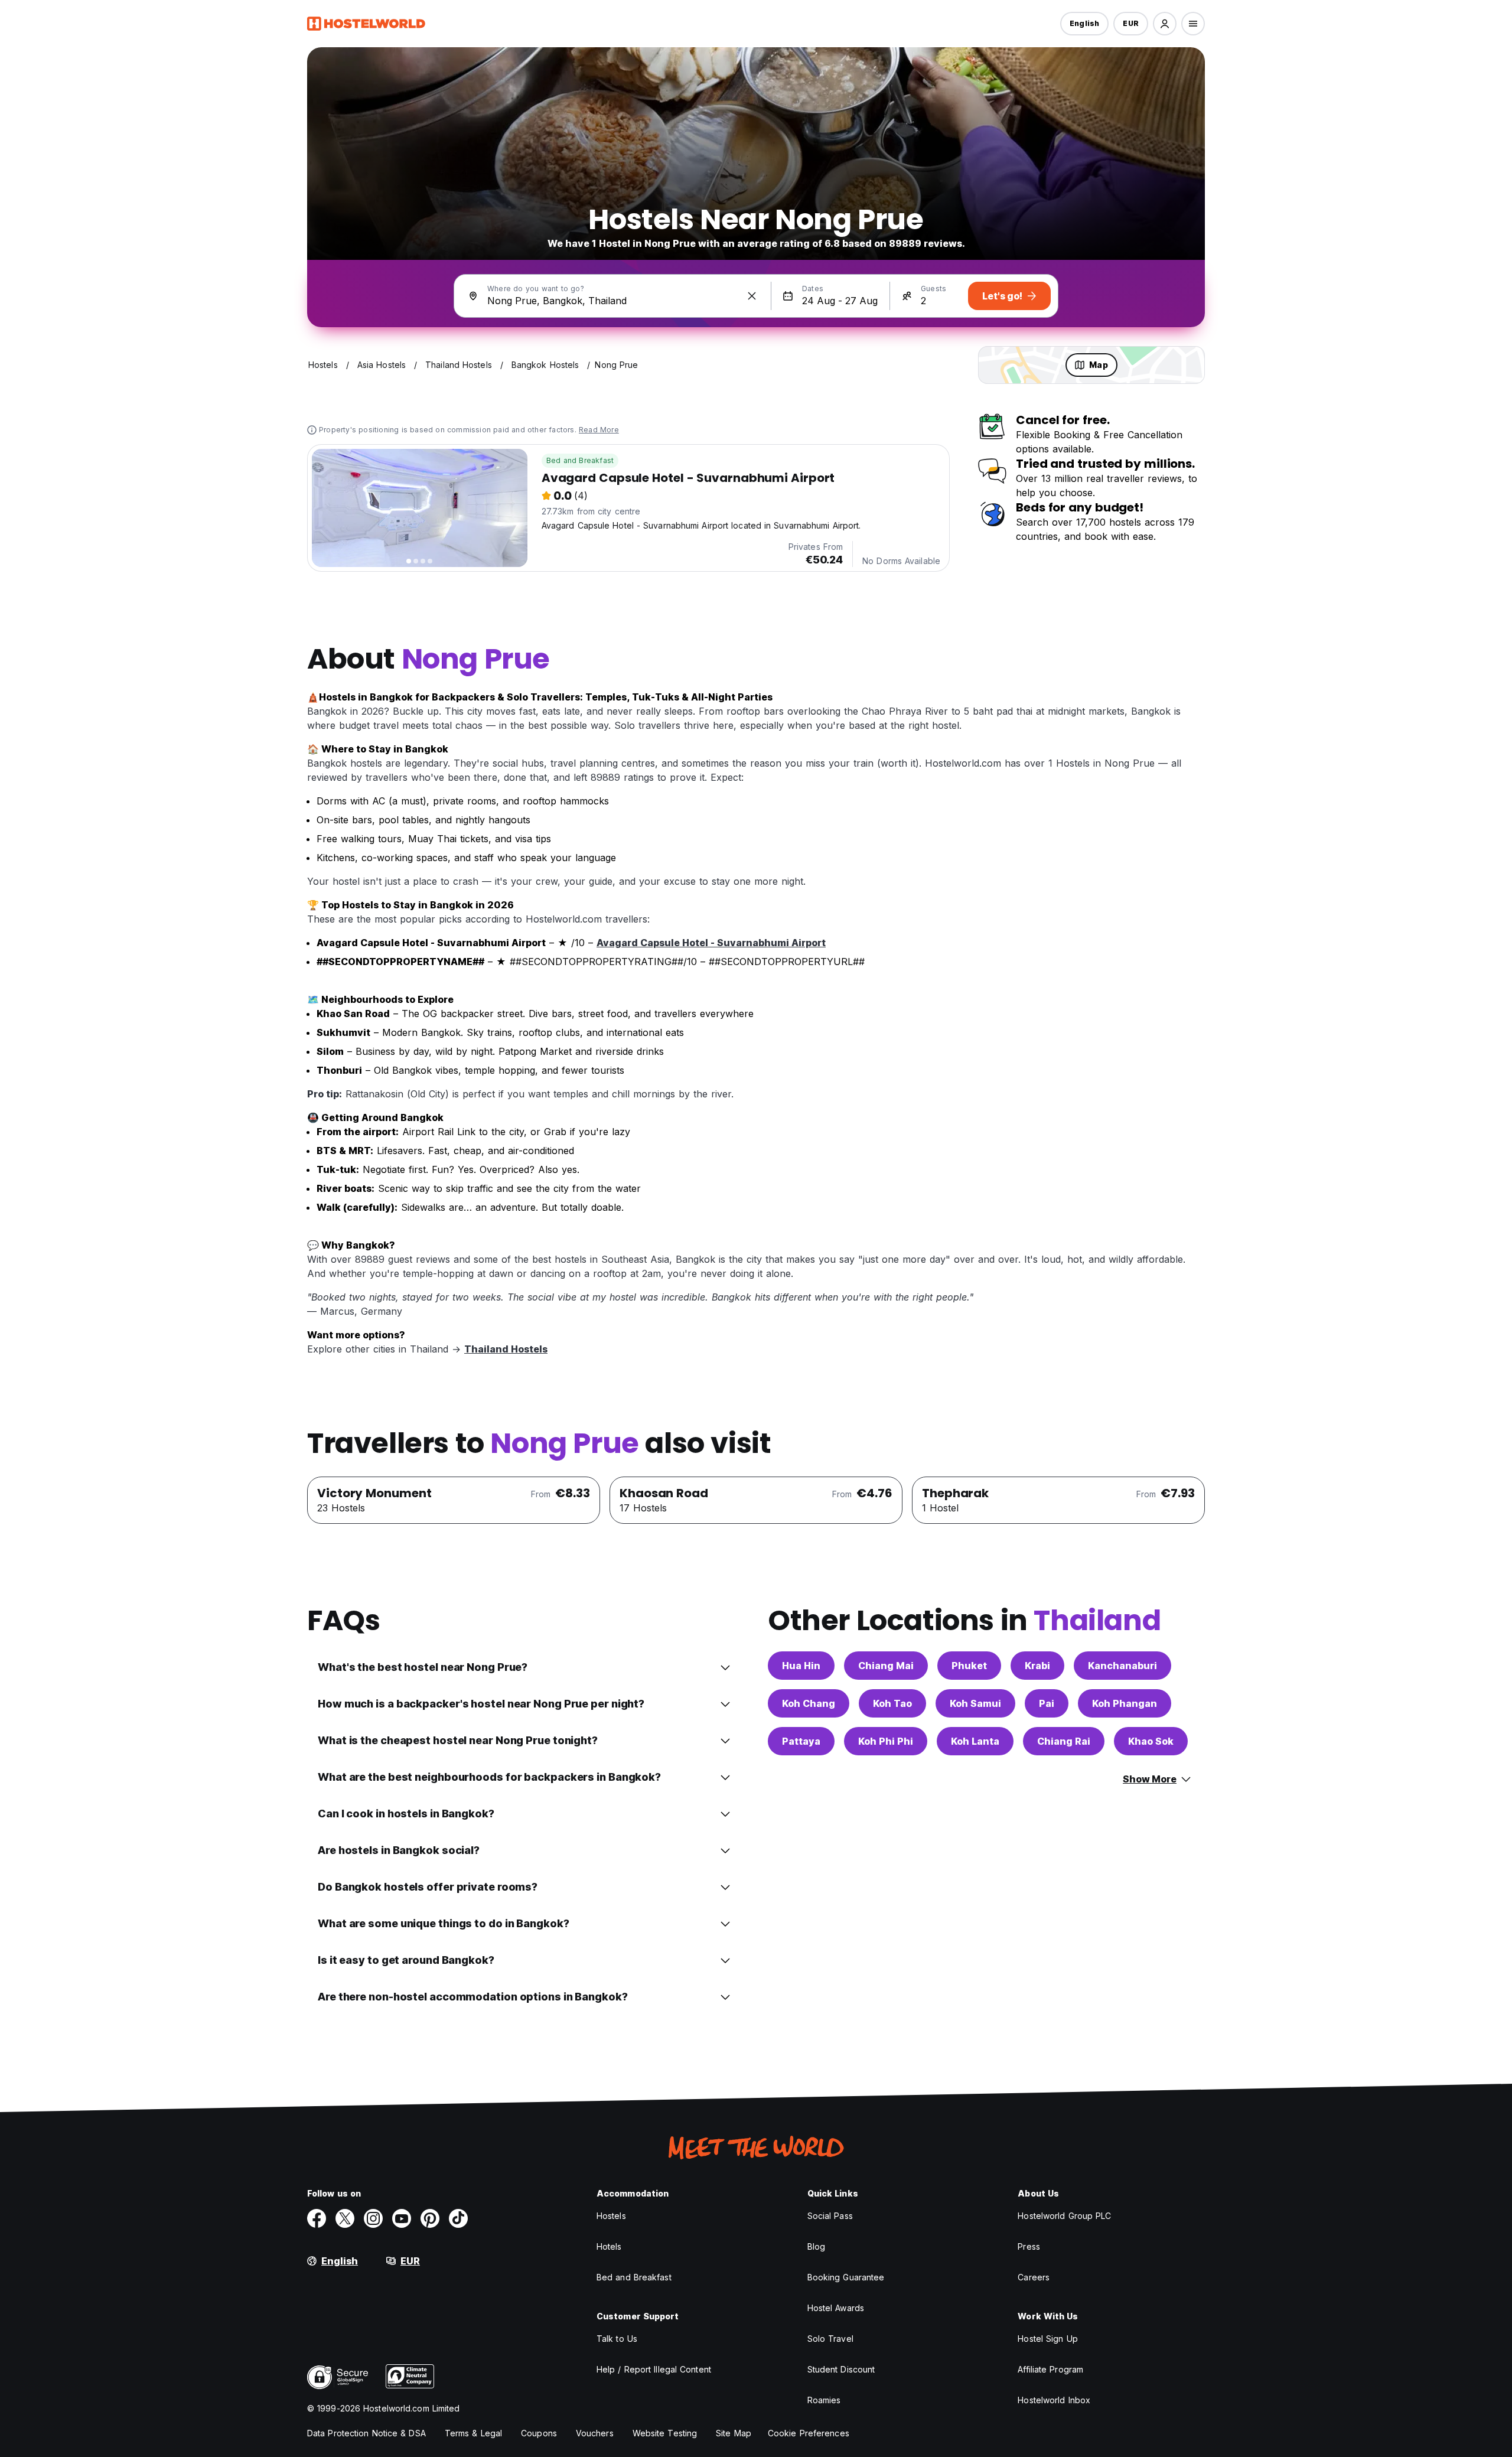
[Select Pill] (1165, 24)
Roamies (824, 2400)
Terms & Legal (473, 2433)
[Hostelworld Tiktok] (458, 2218)
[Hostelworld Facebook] (317, 2218)
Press (1029, 2246)
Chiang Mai (886, 1666)
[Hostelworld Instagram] (373, 2218)
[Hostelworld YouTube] (402, 2218)
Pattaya (801, 1741)
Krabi (1037, 1666)
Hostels (611, 2216)
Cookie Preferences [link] (809, 2433)
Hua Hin (801, 1666)
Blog (816, 2246)
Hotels (609, 2246)
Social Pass (830, 2216)
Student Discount (841, 2369)
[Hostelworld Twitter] (345, 2218)
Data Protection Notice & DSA (366, 2433)
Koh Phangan (1125, 1703)
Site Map (734, 2433)
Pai (1047, 1703)
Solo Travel (830, 2339)
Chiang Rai (1064, 1741)
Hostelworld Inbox (1054, 2400)
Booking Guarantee (846, 2277)
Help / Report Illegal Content (654, 2369)
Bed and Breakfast (580, 460)
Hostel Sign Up (1047, 2339)
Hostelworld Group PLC (1064, 2216)
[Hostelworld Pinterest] (430, 2218)
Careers (1034, 2277)
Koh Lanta (975, 1741)
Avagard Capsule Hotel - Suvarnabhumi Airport (711, 943)
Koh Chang (809, 1703)
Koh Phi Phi (886, 1741)
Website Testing (665, 2433)
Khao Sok (1151, 1741)
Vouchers (595, 2433)
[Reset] (752, 296)
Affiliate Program (1050, 2369)
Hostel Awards (836, 2308)
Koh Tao (892, 1703)
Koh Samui (975, 1703)
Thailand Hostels (506, 1349)
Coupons (539, 2433)
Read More (599, 430)
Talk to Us (617, 2339)
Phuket (969, 1666)
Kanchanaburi (1122, 1666)
